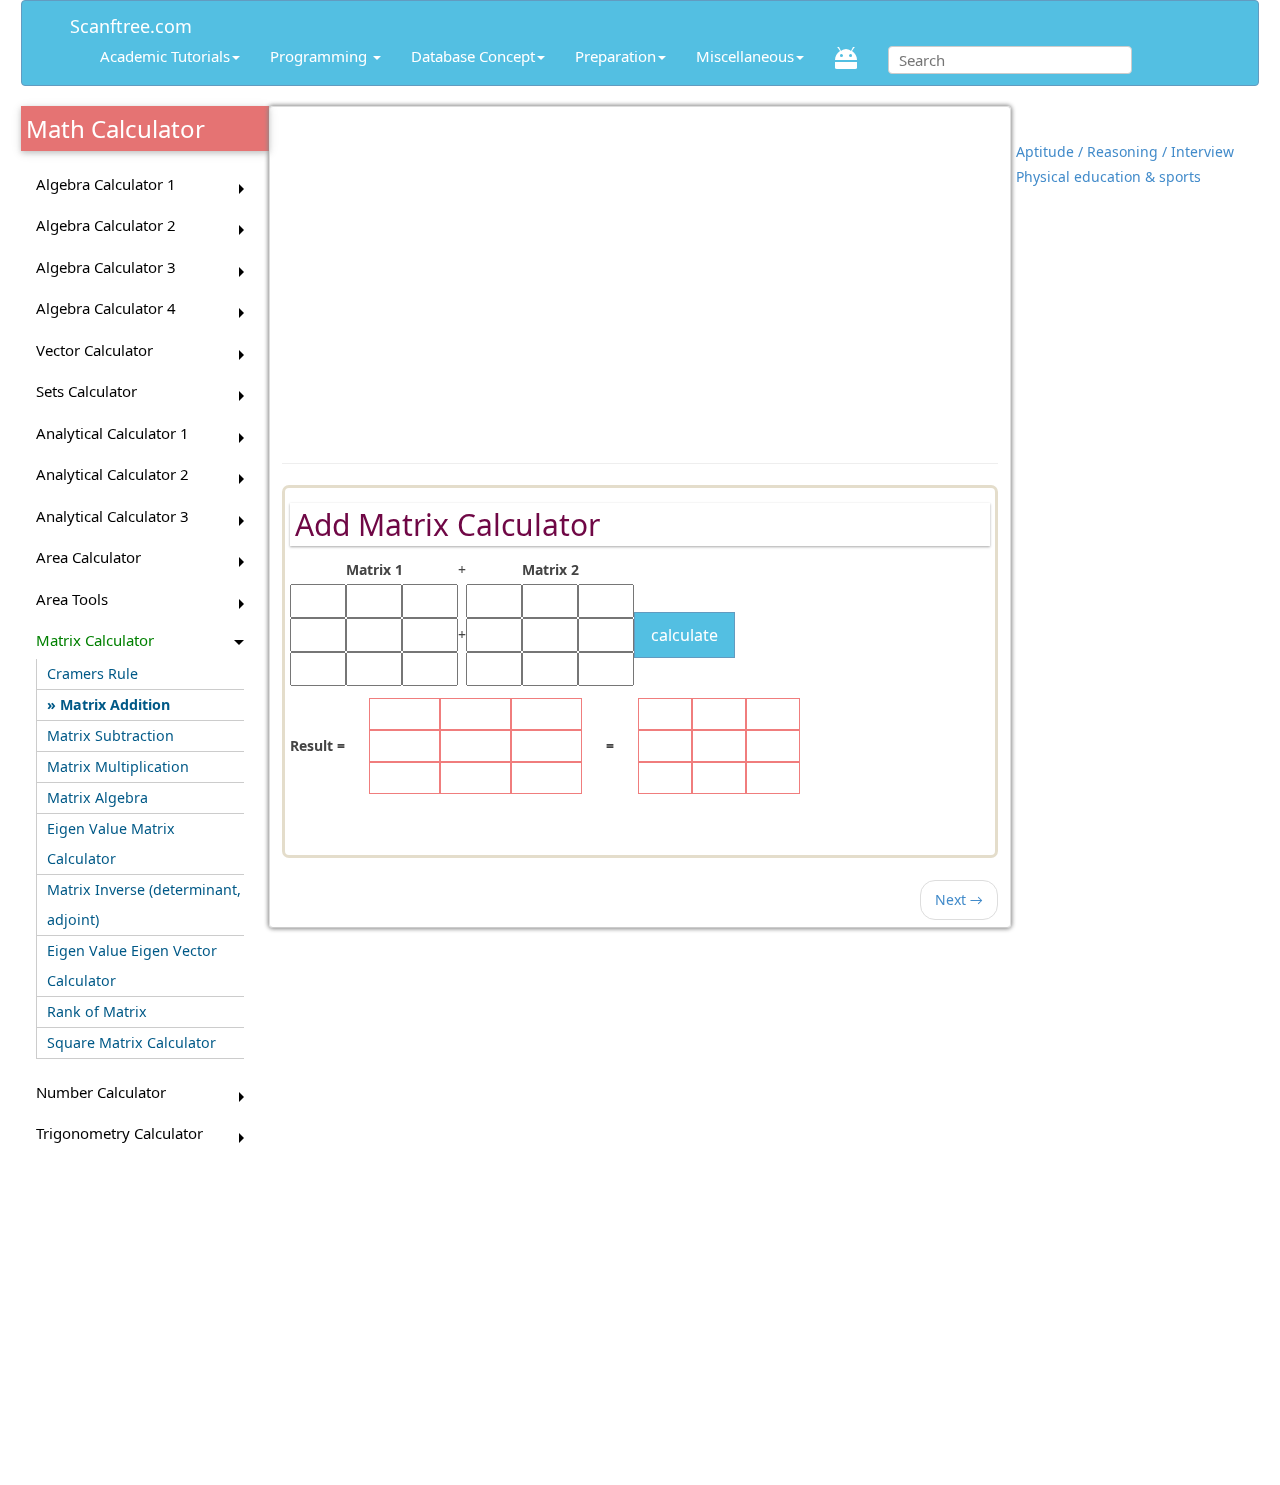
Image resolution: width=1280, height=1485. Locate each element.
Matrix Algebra (97, 797)
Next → (959, 899)
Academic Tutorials (165, 56)
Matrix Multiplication (118, 766)
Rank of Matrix (97, 1011)
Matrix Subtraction (110, 735)
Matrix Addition (115, 704)
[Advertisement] (640, 275)
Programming (320, 56)
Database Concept (473, 56)
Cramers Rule (92, 673)
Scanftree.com (131, 22)
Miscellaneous (745, 56)
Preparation (615, 56)
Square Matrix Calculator (131, 1042)
